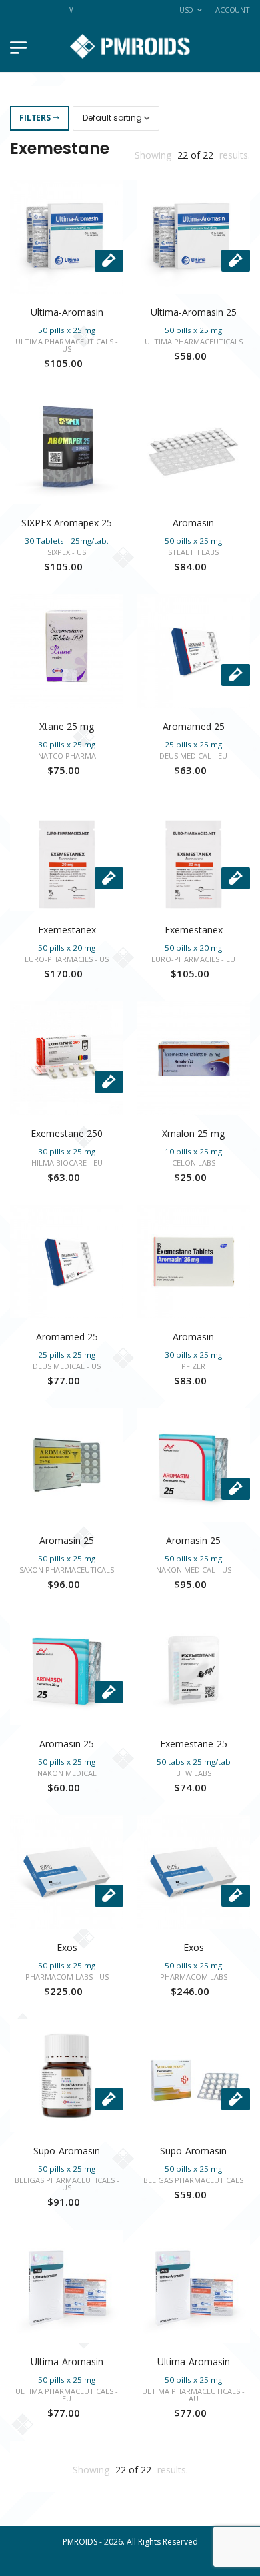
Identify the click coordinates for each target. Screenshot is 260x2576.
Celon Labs (194, 1163)
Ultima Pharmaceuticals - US (67, 345)
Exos (67, 1947)
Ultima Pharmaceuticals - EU (67, 2395)
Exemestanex (67, 930)
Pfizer (193, 1366)
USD (187, 10)
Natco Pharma (67, 756)
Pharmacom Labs (194, 1977)
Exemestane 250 (67, 1133)
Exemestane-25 (194, 1744)
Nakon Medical (67, 1773)
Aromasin (193, 523)
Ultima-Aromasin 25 (194, 312)
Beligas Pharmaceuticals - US (67, 2184)
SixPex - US (67, 552)
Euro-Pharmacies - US (67, 959)
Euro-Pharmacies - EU (193, 959)
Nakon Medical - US (194, 1570)
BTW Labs (194, 1773)
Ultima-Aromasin (67, 312)
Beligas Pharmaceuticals (193, 2180)
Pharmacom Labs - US (67, 1977)
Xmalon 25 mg (193, 1133)
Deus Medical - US (67, 1366)
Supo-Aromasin (67, 2151)
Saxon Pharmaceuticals (67, 1570)
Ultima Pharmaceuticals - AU (193, 2395)
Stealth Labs (193, 552)
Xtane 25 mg (67, 726)
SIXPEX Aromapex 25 (67, 523)
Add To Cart (66, 280)
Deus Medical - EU (193, 756)
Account (233, 10)
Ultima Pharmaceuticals (194, 341)
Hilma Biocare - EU (67, 1163)
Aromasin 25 (67, 1540)
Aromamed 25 (194, 726)
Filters (35, 118)
